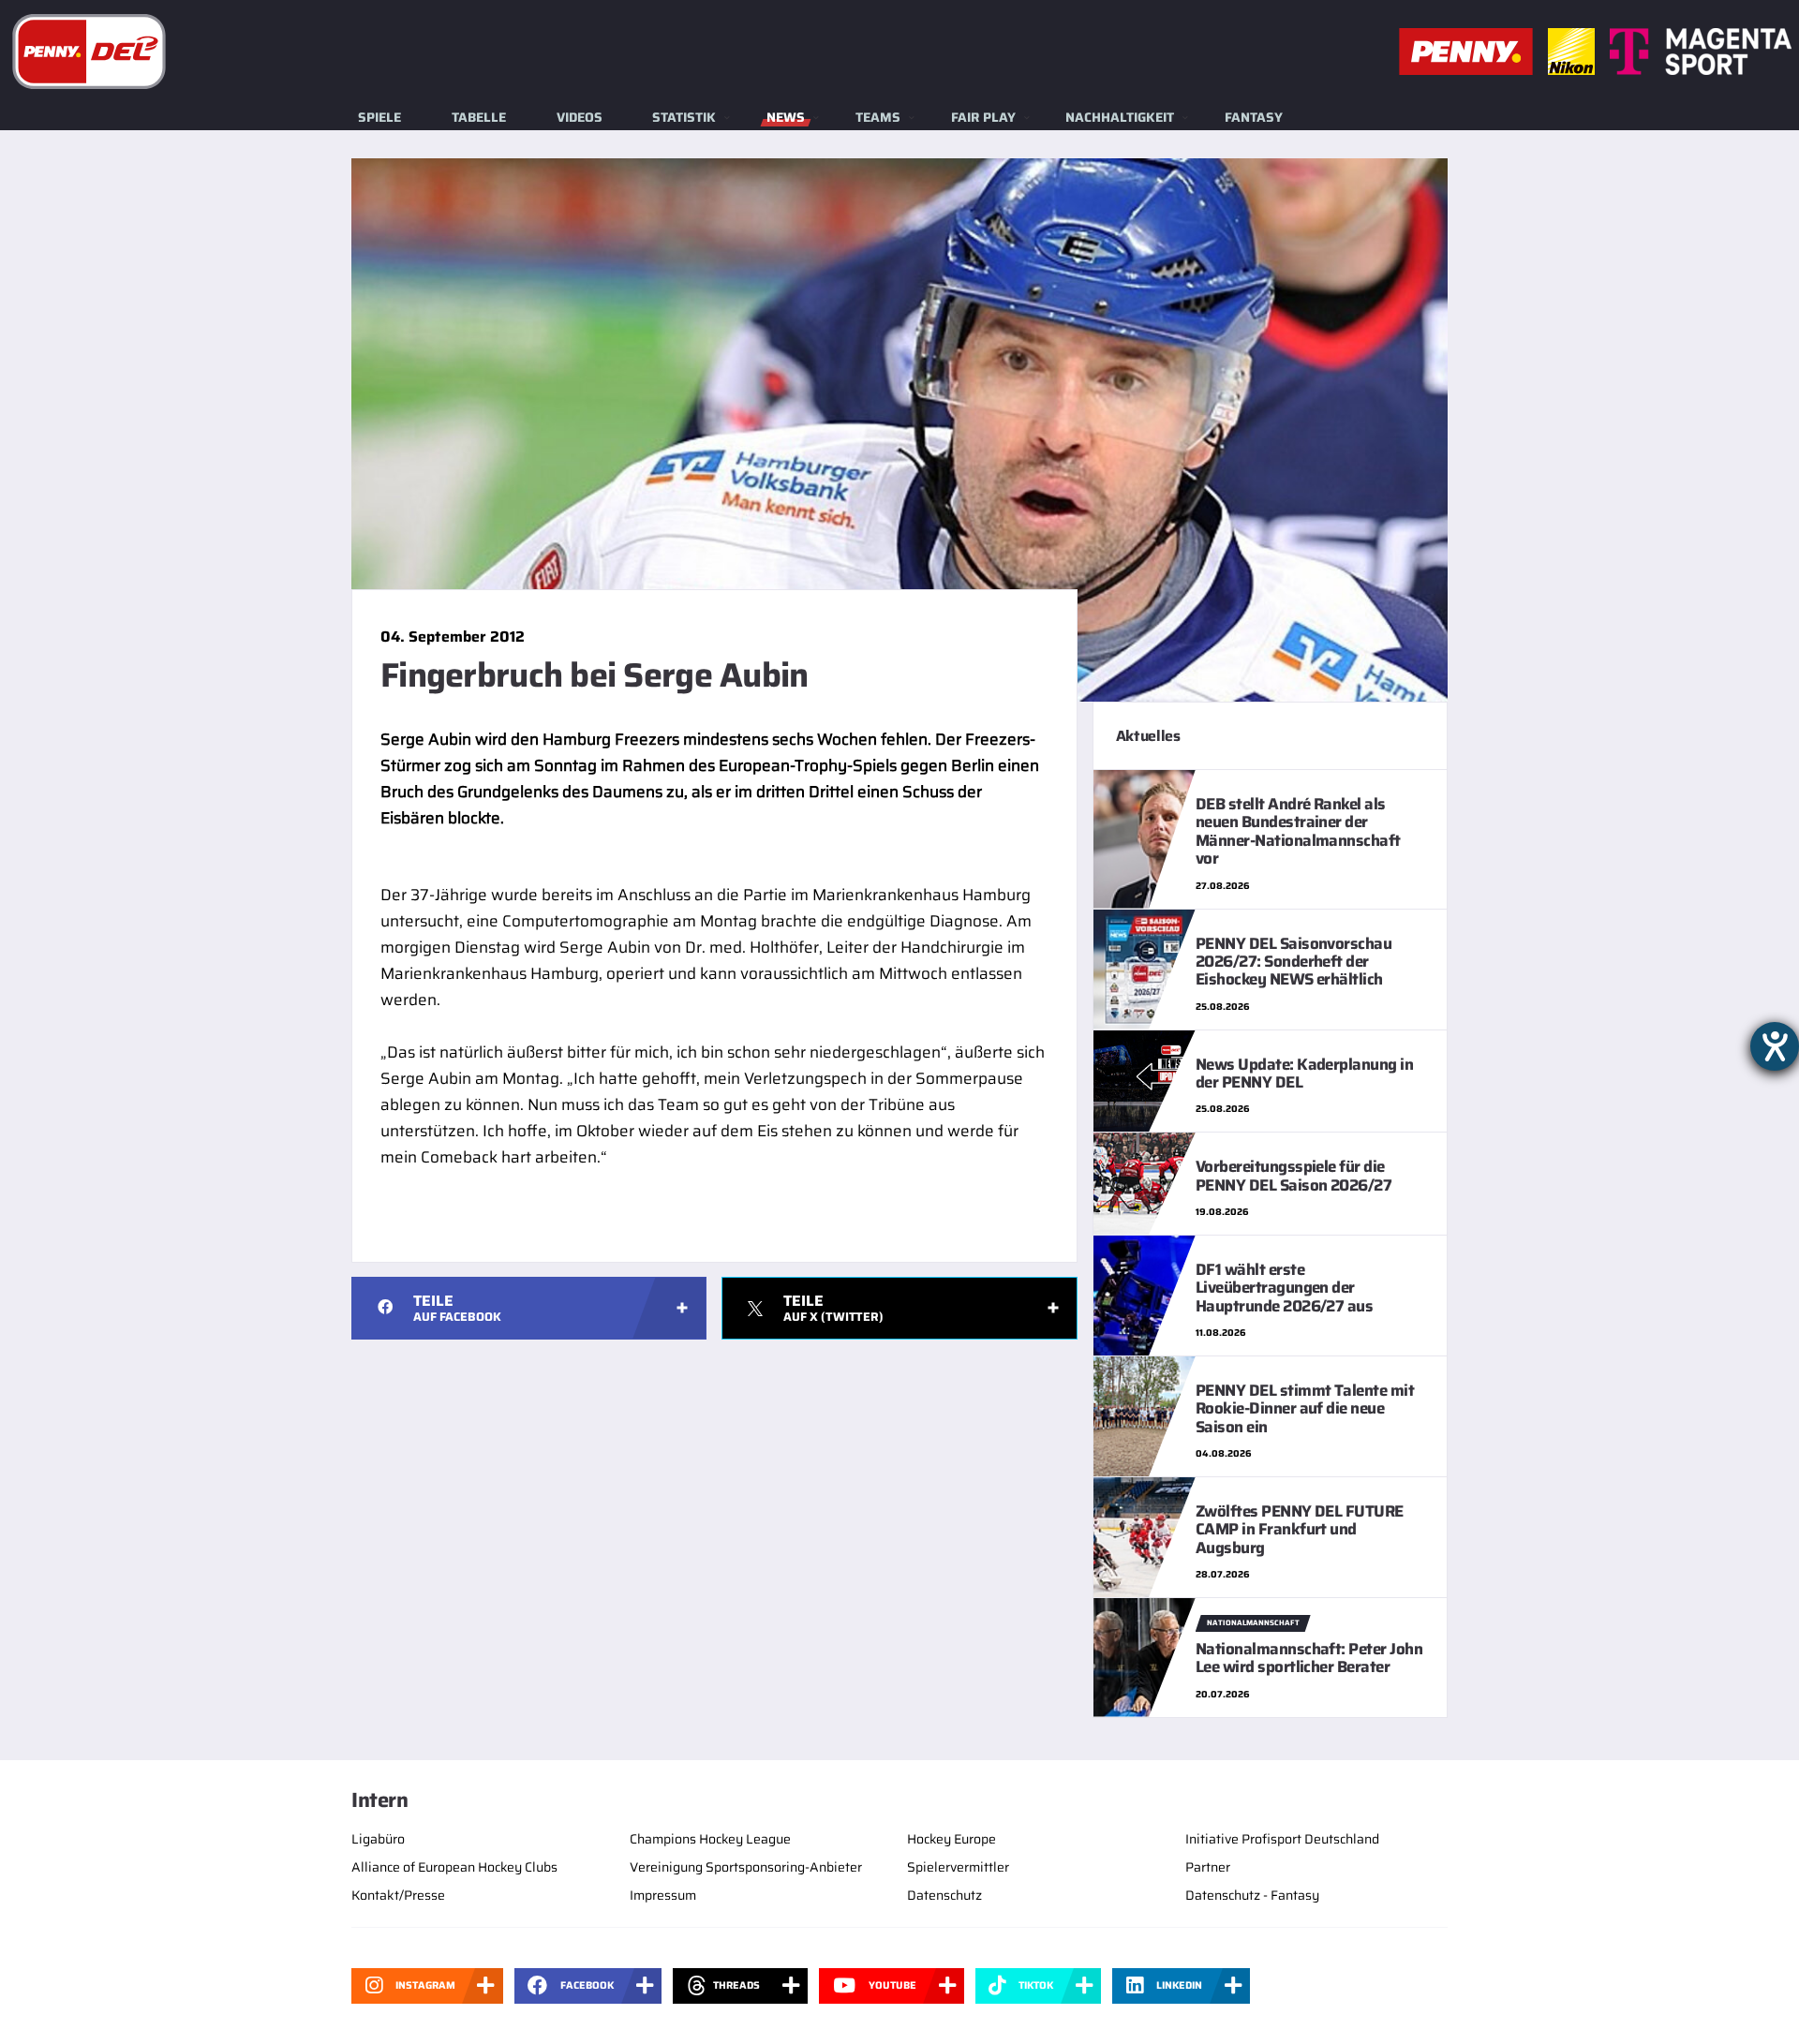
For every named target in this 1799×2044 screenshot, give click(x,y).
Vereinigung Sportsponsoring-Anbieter (746, 1867)
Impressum (663, 1895)
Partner (1208, 1867)
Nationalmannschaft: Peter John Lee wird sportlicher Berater (1309, 1658)
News (786, 117)
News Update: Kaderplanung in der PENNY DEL (1305, 1073)
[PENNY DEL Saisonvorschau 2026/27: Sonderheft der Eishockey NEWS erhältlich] (1145, 968)
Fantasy (1254, 117)
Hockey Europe (952, 1839)
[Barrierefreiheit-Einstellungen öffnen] (1775, 1046)
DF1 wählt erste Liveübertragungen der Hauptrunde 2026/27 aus (1285, 1288)
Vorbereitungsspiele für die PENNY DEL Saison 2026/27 (1294, 1175)
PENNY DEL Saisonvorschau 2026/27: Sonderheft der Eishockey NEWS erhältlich (1294, 962)
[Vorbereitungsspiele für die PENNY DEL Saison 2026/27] (1145, 1182)
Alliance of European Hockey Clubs (454, 1867)
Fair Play (983, 117)
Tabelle (479, 117)
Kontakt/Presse (398, 1895)
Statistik (684, 117)
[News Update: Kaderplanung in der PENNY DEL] (1145, 1079)
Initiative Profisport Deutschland (1282, 1839)
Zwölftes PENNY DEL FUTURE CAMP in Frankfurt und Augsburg (1300, 1529)
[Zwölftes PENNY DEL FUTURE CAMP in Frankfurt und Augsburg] (1145, 1536)
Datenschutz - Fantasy (1252, 1895)
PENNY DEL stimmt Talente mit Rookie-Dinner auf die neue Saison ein (1305, 1408)
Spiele (379, 117)
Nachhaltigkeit (1120, 117)
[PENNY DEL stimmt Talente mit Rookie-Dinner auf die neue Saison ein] (1145, 1415)
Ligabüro (378, 1839)
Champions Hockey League (710, 1839)
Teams (878, 117)
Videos (580, 117)
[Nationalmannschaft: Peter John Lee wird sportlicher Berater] (1145, 1656)
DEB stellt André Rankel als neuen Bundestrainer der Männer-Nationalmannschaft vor (1298, 831)
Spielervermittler (958, 1867)
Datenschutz (944, 1895)
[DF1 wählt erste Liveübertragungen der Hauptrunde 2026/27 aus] (1145, 1294)
